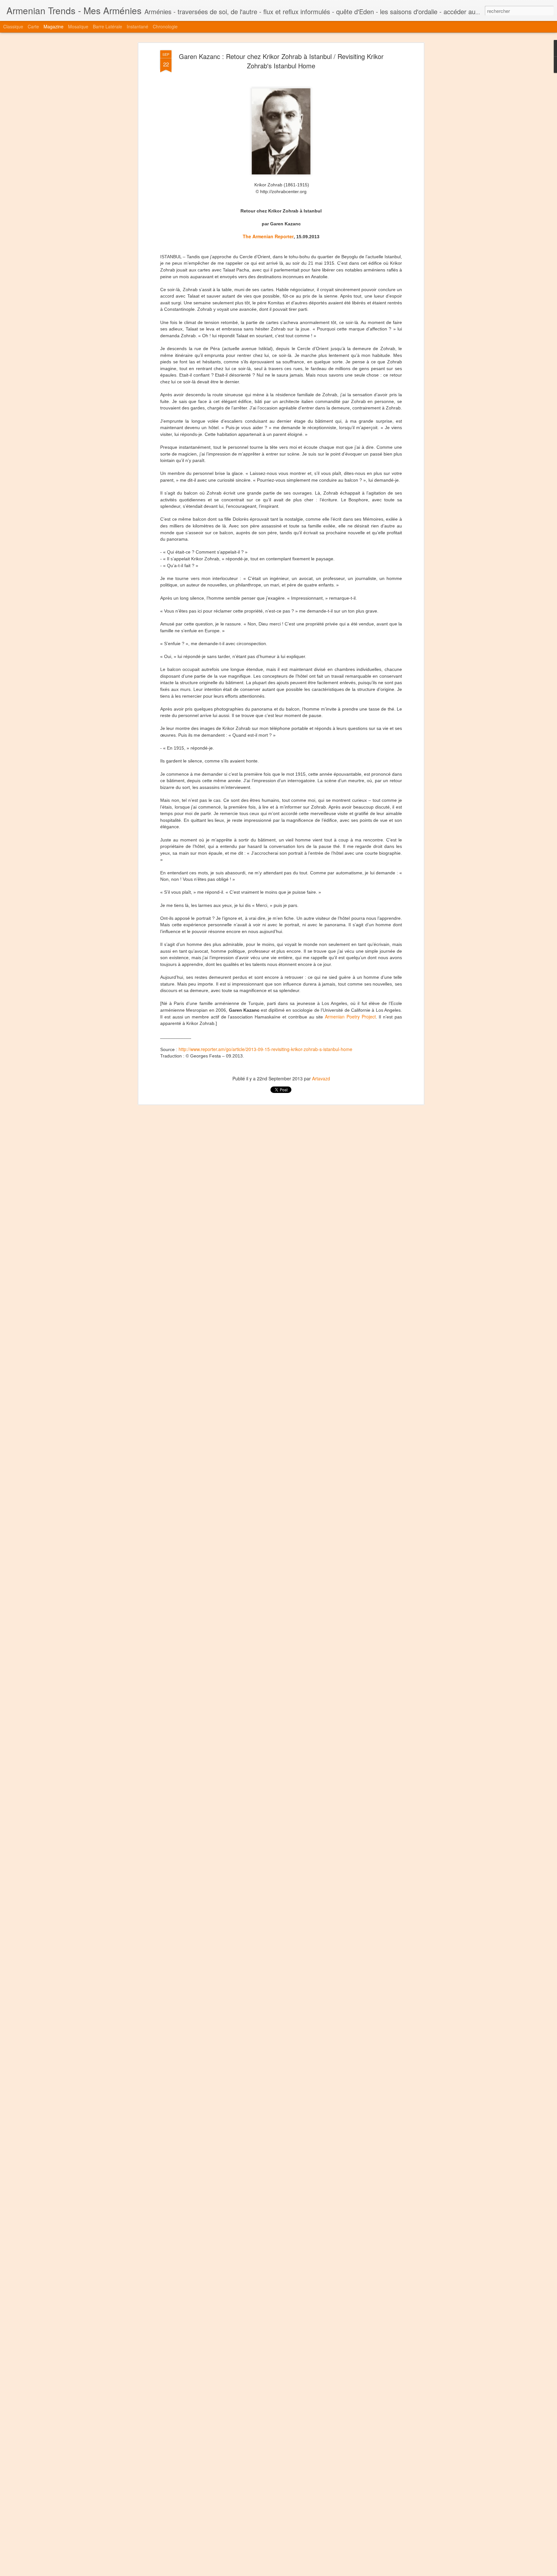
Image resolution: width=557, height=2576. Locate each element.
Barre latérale (107, 26)
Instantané (137, 26)
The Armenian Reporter (268, 236)
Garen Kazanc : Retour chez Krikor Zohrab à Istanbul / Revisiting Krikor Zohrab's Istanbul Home (281, 61)
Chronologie (165, 26)
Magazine (54, 26)
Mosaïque (78, 26)
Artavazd (321, 1078)
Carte (33, 26)
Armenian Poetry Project (350, 1017)
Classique (13, 26)
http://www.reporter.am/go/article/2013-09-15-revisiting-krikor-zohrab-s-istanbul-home (265, 1049)
